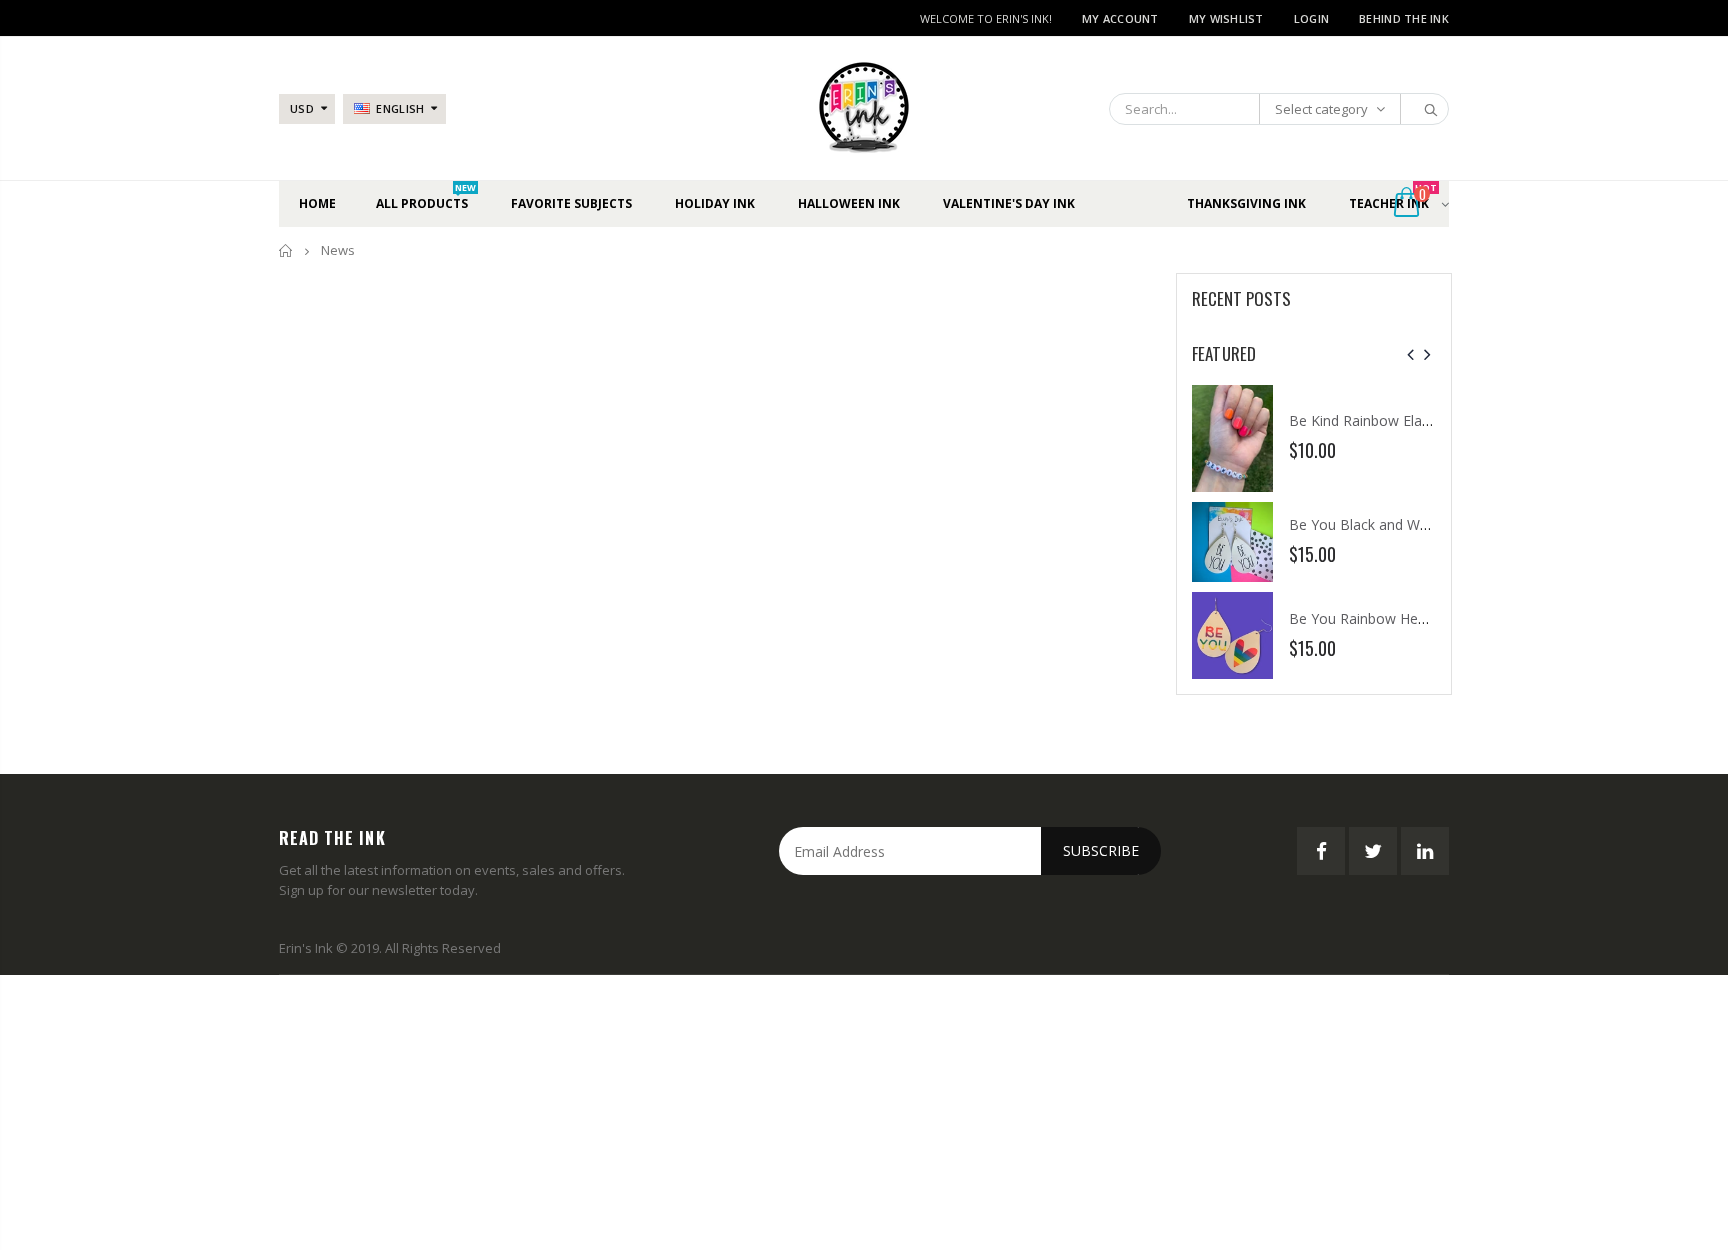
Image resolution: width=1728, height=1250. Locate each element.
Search (1423, 109)
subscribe (1101, 850)
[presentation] (1410, 354)
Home (286, 250)
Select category (1321, 109)
